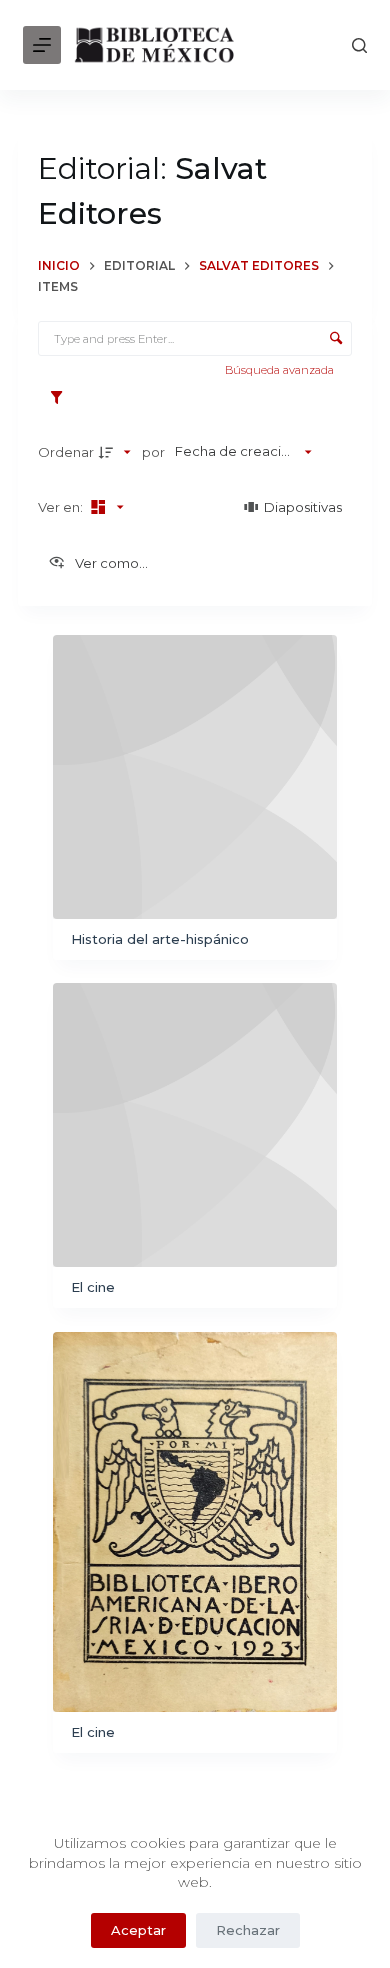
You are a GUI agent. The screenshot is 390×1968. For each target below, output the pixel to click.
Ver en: (62, 507)
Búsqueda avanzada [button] (281, 370)
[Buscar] (359, 45)
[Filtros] (61, 398)
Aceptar (138, 1930)
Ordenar (66, 452)
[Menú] (42, 45)
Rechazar (248, 1930)
